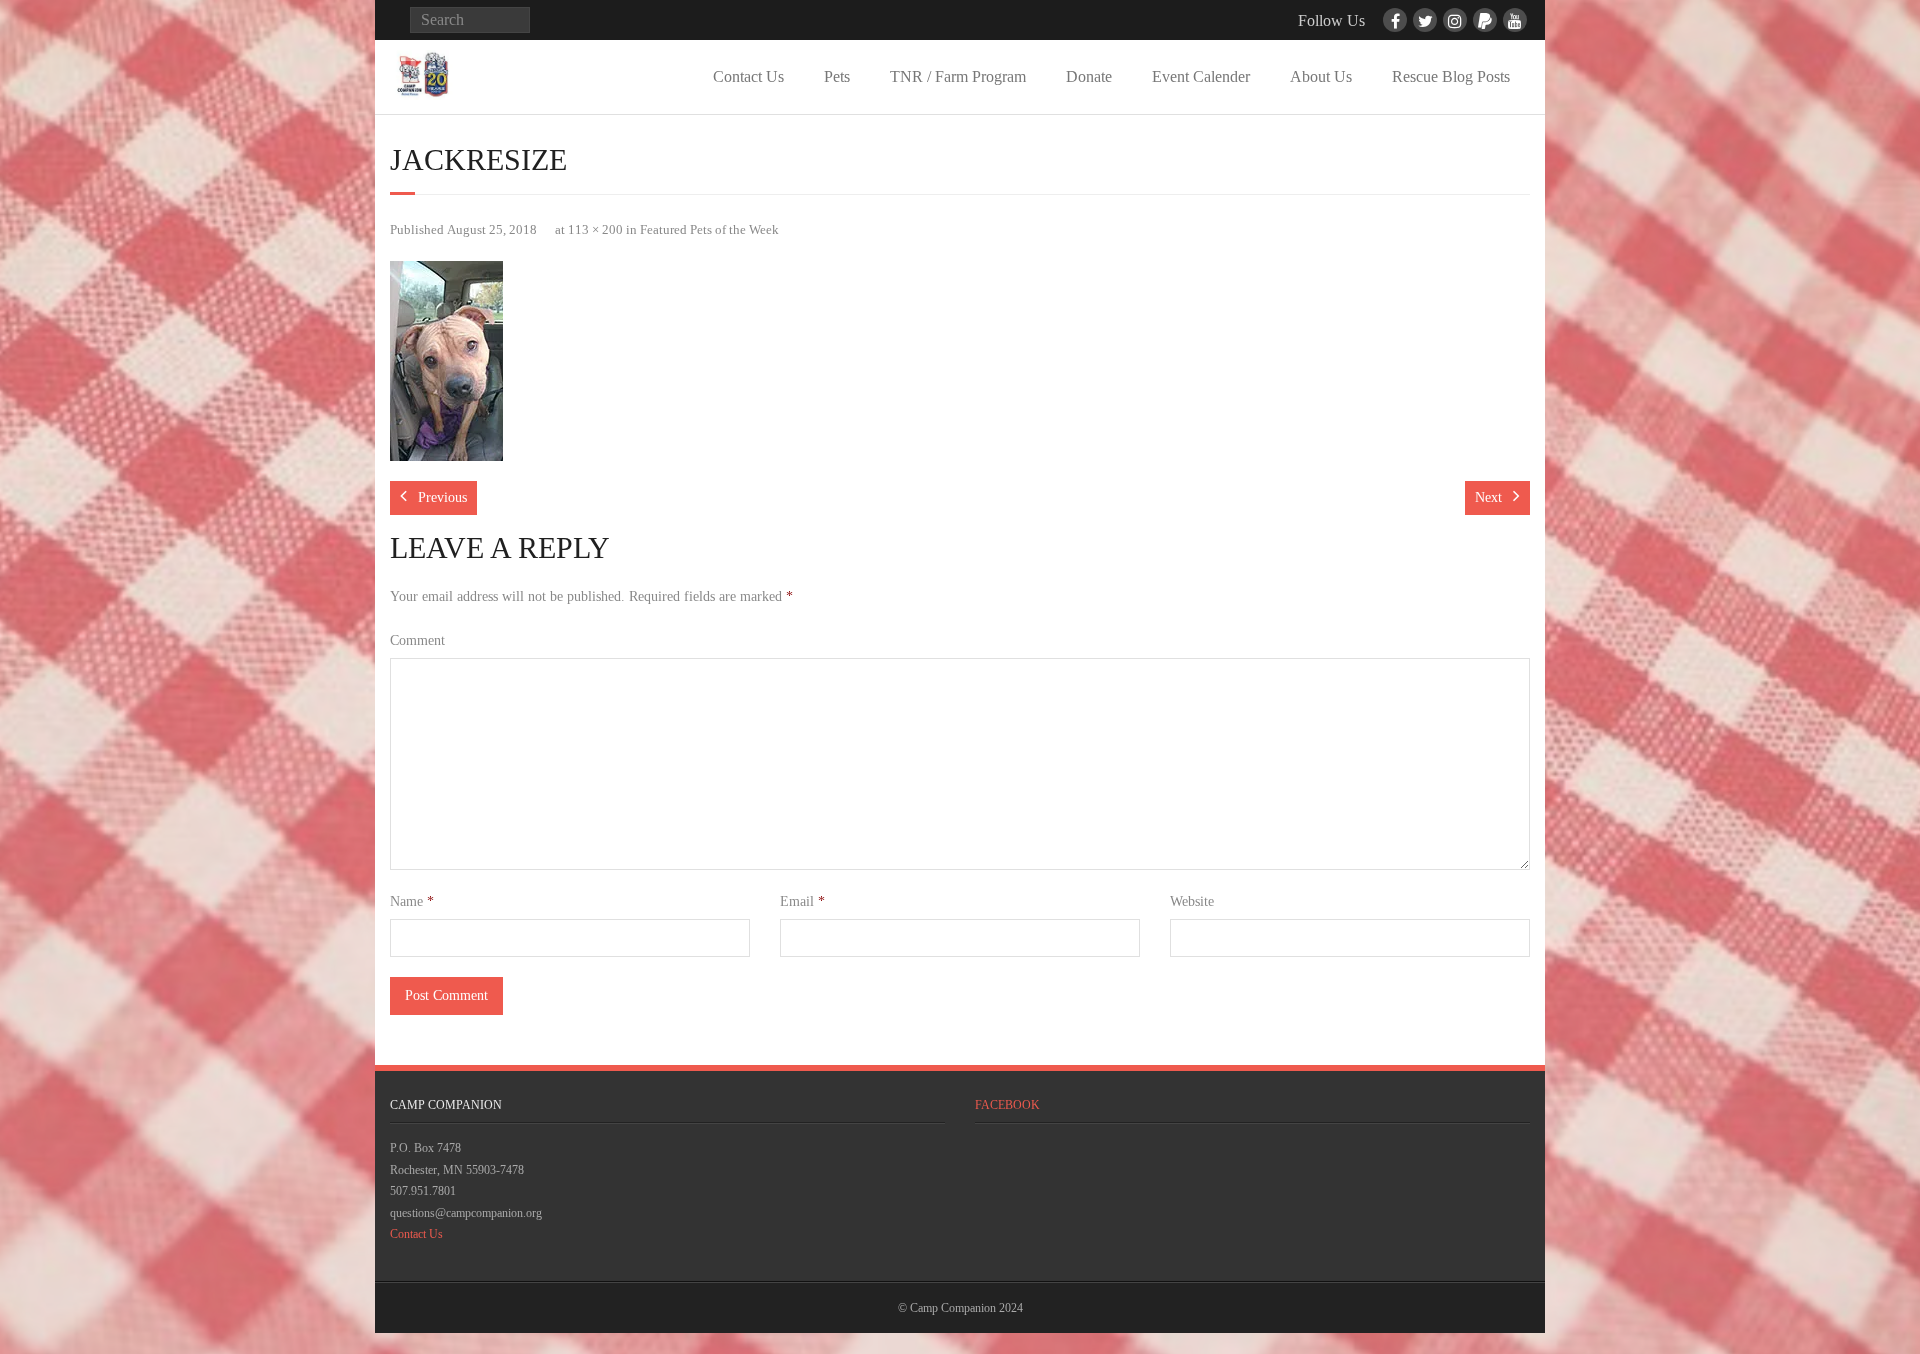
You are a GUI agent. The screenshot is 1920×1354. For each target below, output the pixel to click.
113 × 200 (595, 230)
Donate (1089, 76)
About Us (1321, 76)
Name (412, 901)
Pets (837, 76)
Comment (417, 640)
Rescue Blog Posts (1451, 76)
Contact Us (748, 76)
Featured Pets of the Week (709, 230)
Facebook (1007, 1105)
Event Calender (1201, 76)
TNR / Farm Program (958, 76)
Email (802, 901)
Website (1192, 901)
